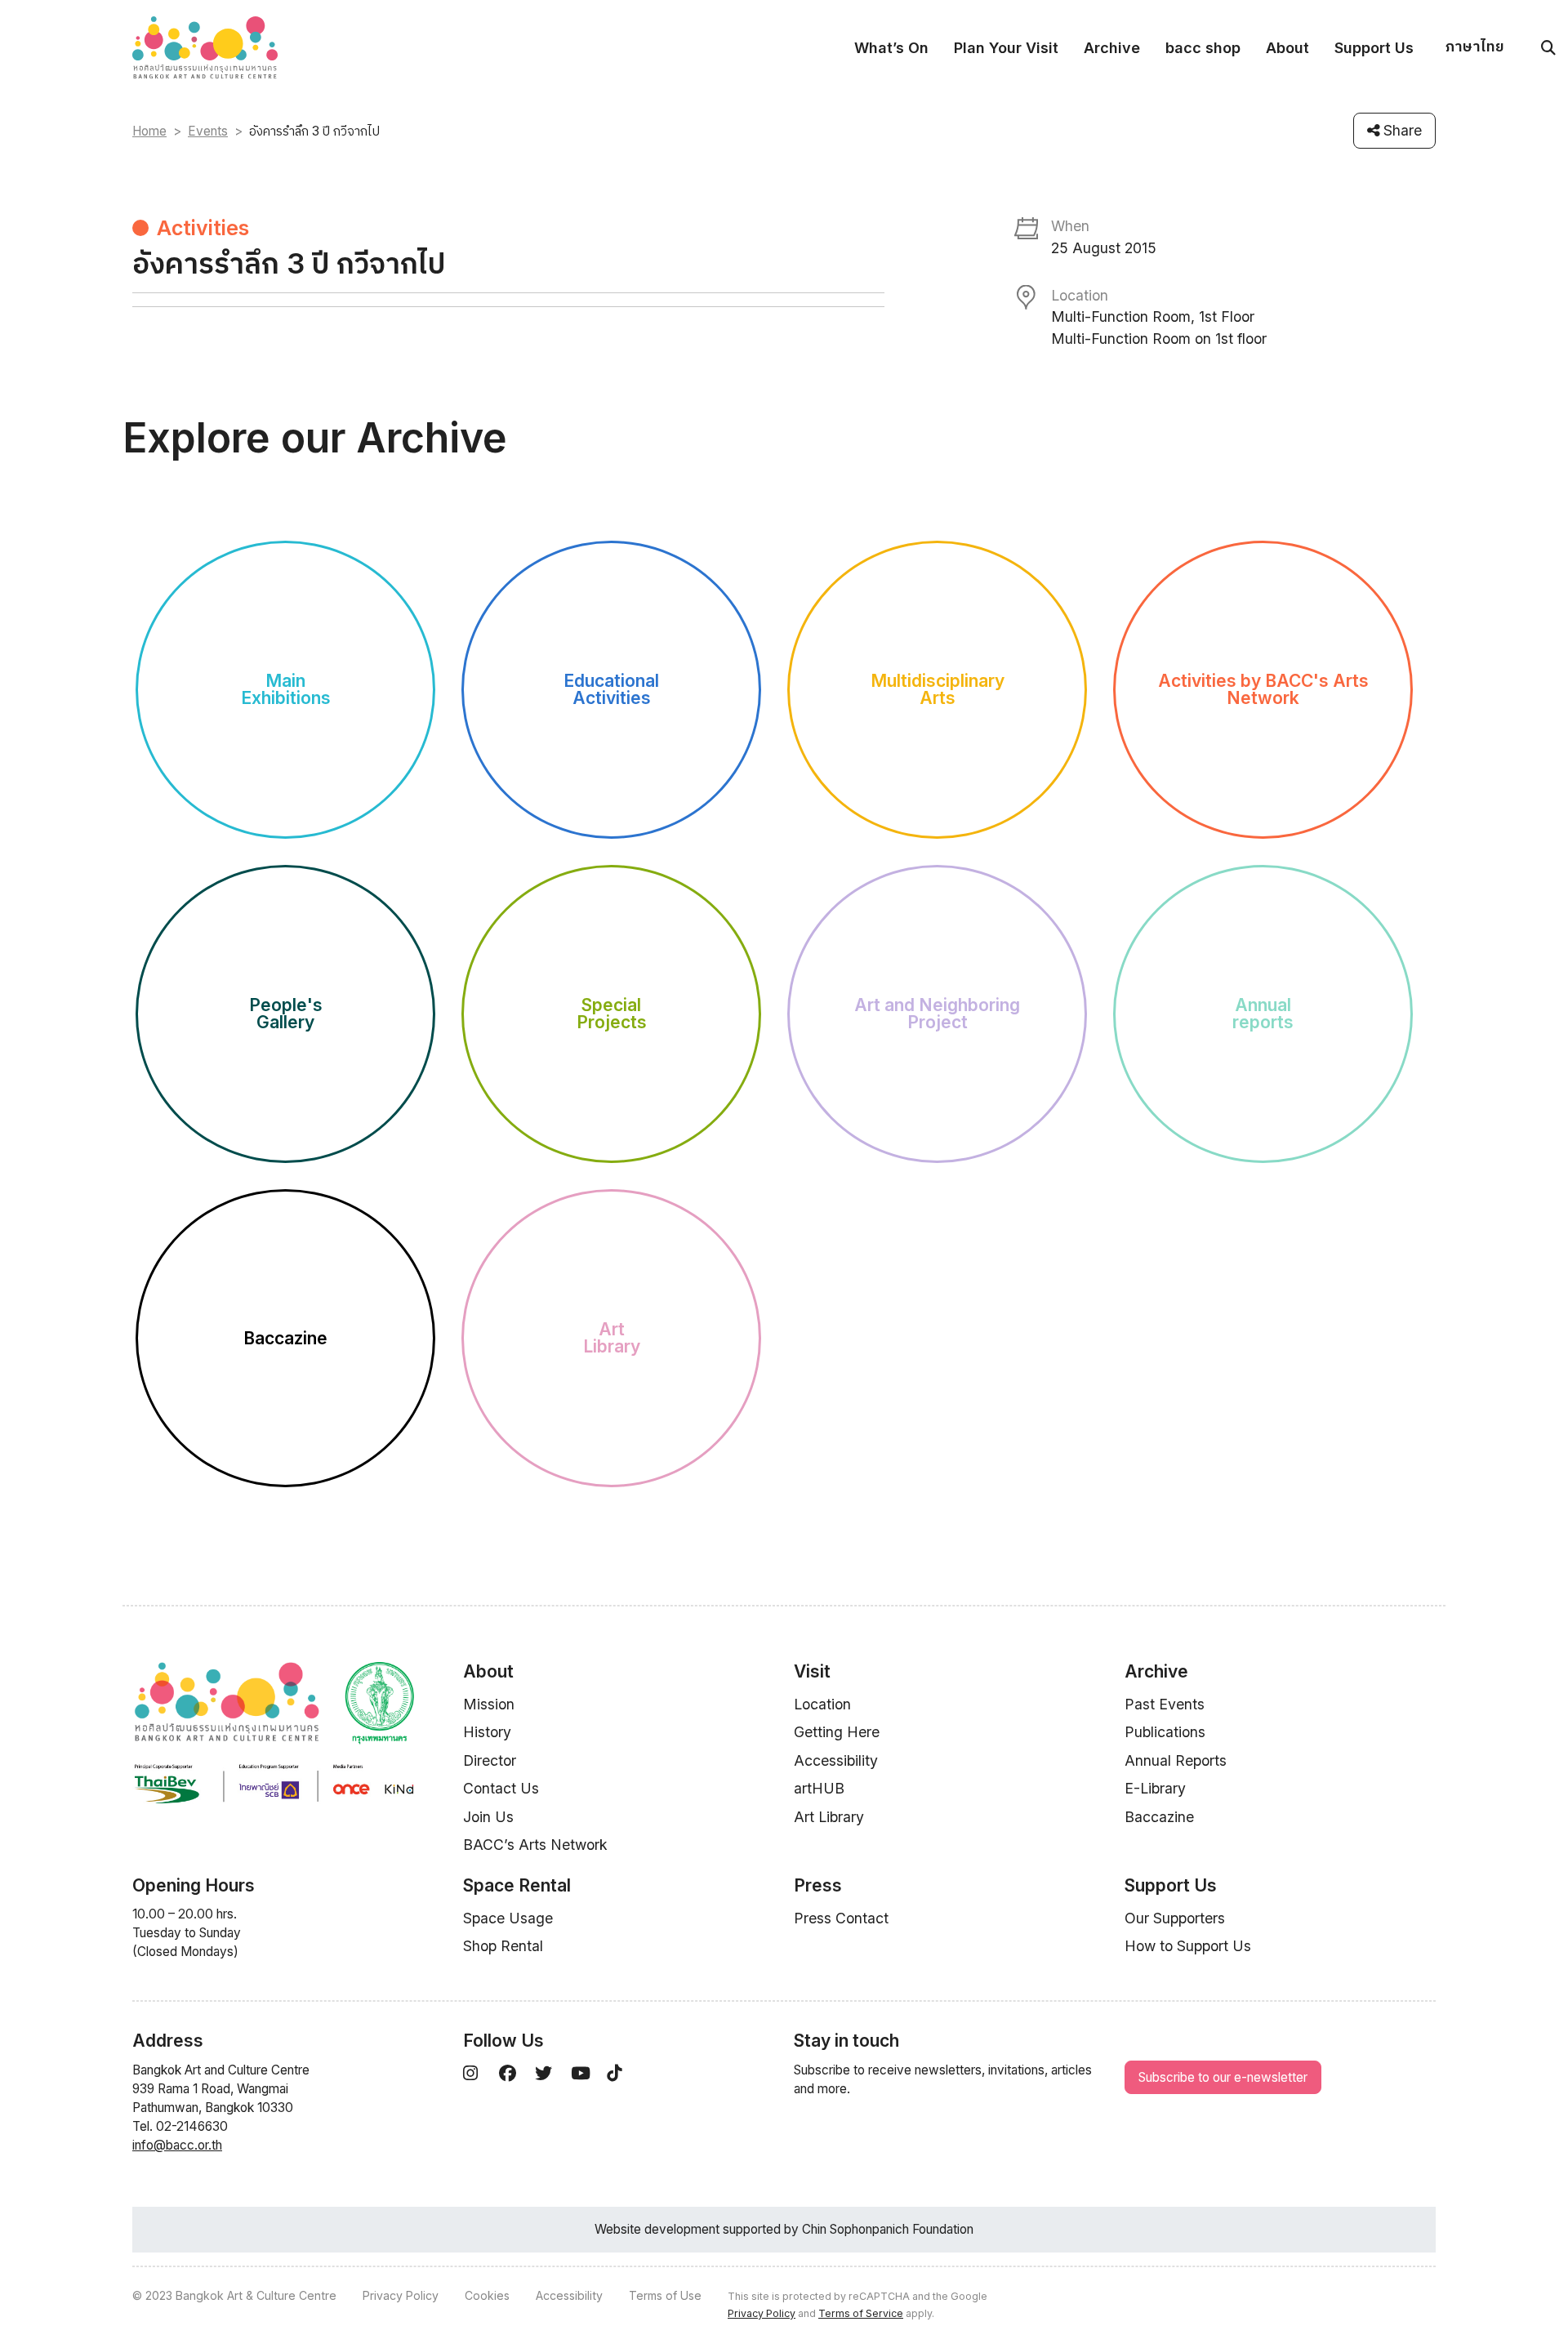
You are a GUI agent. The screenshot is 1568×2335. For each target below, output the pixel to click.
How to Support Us (1188, 1946)
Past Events (1165, 1704)
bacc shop (1203, 48)
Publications (1165, 1732)
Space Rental (517, 1885)
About (1287, 48)
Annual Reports (1176, 1760)
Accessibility (836, 1760)
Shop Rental (503, 1946)
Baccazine (1159, 1817)
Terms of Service (861, 2313)
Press (818, 1885)
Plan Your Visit (1006, 48)
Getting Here (837, 1732)
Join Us (488, 1817)
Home (149, 131)
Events (208, 131)
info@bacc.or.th (177, 2145)
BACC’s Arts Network (535, 1845)
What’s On (891, 48)
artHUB (819, 1788)
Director (490, 1760)
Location (822, 1704)
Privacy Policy (401, 2295)
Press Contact (841, 1918)
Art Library (829, 1817)
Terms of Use (665, 2295)
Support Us (1374, 48)
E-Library (1155, 1788)
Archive (1112, 48)
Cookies (487, 2295)
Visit (812, 1671)
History (487, 1732)
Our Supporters (1175, 1918)
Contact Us (501, 1788)
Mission (489, 1704)
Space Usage (508, 1918)
